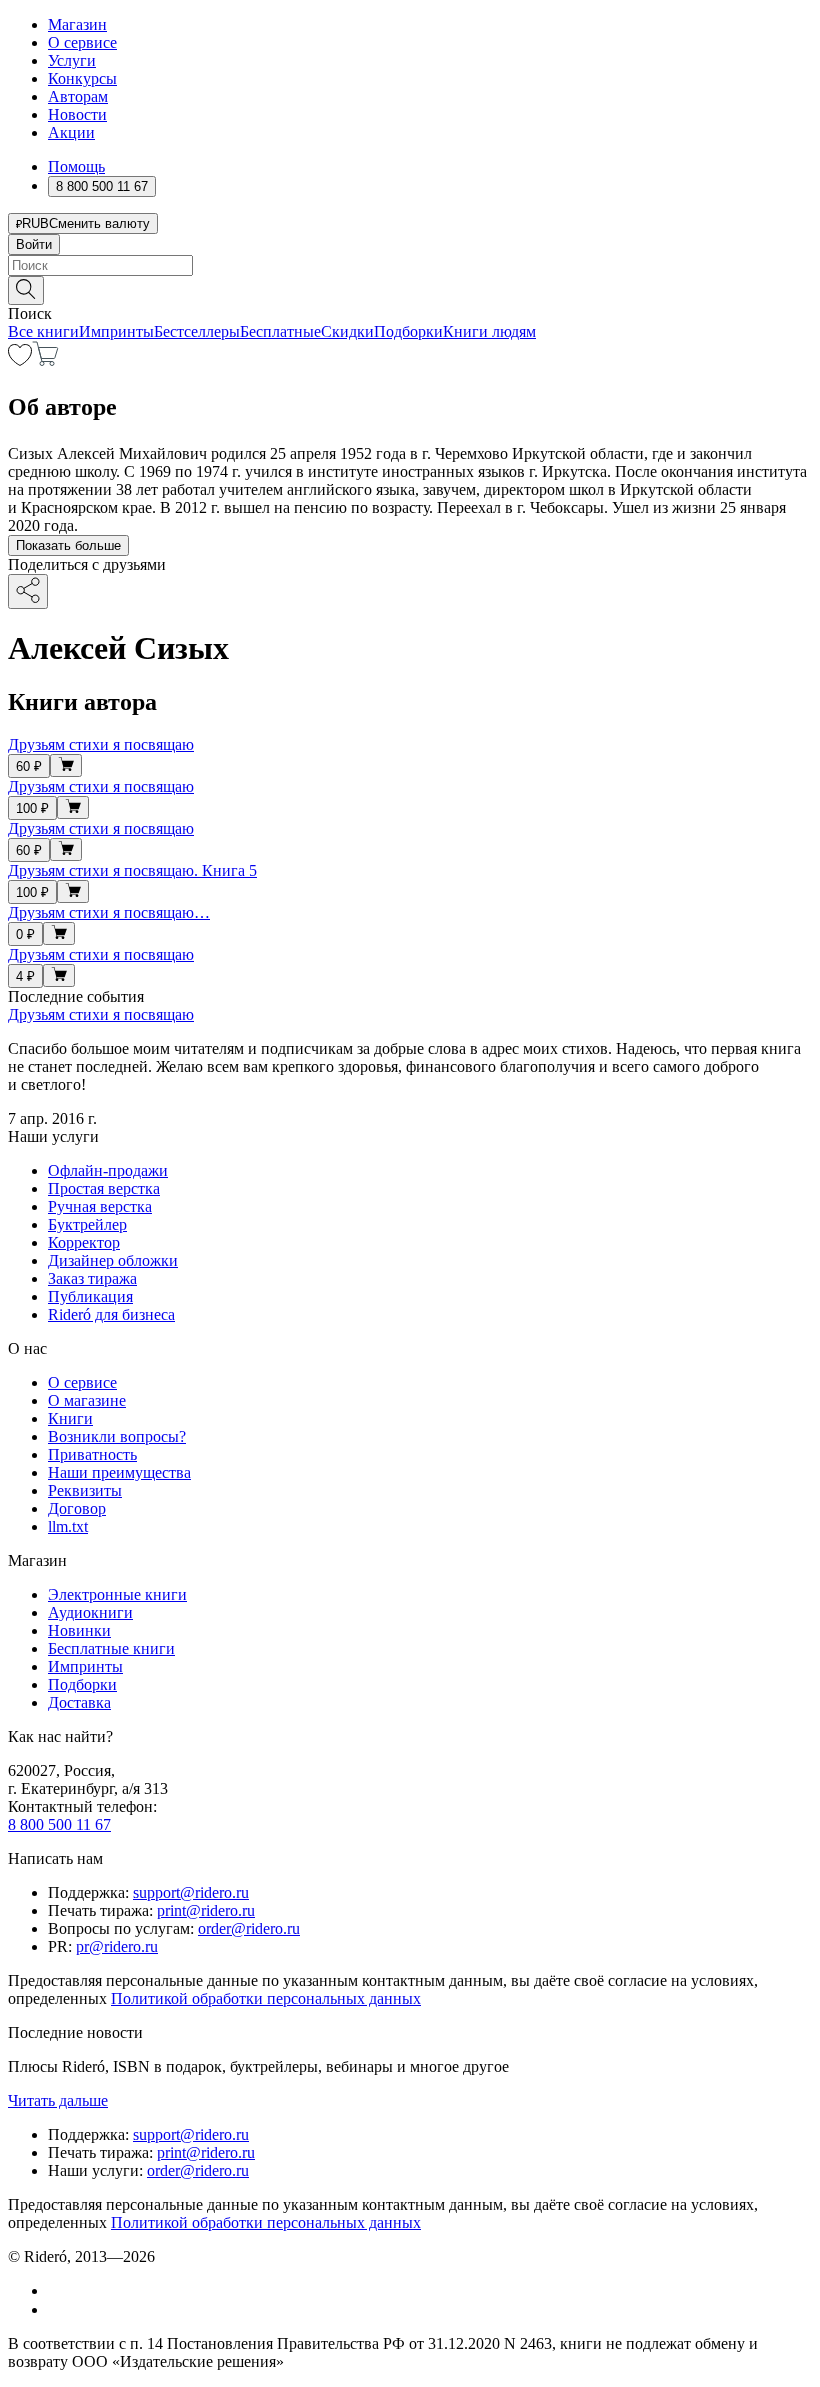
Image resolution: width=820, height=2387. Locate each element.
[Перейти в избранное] (20, 360)
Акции (71, 132)
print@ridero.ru (206, 1910)
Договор (77, 1508)
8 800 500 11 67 (59, 1824)
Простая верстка (104, 1188)
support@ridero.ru (191, 1892)
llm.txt (68, 1526)
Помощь (76, 166)
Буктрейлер (87, 1224)
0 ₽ (25, 934)
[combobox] (410, 265)
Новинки (79, 1630)
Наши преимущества (119, 1472)
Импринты (116, 331)
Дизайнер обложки (113, 1260)
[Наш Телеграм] (56, 2309)
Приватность (92, 1454)
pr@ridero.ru (117, 1946)
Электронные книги (117, 1594)
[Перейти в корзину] (45, 360)
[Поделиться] (28, 591)
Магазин (77, 24)
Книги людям (489, 331)
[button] (410, 289)
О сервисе (82, 42)
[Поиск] (26, 290)
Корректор (84, 1242)
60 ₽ (29, 766)
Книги (70, 1418)
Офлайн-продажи (108, 1170)
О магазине (87, 1400)
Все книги (43, 331)
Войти (34, 244)
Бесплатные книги (111, 1648)
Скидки (347, 331)
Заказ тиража (92, 1278)
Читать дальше (58, 2100)
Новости (77, 114)
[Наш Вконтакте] (58, 2290)
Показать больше (68, 545)
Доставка (79, 1702)
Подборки (408, 331)
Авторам (78, 96)
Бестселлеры (197, 331)
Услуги (72, 60)
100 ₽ (32, 808)
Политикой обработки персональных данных (266, 1998)
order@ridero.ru (249, 1928)
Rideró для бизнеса (111, 1314)
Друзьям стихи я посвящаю (101, 1014)
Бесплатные (280, 331)
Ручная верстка (100, 1206)
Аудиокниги (90, 1612)
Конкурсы (82, 78)
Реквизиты (85, 1490)
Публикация (90, 1296)
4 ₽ (25, 976)
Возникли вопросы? (117, 1436)
